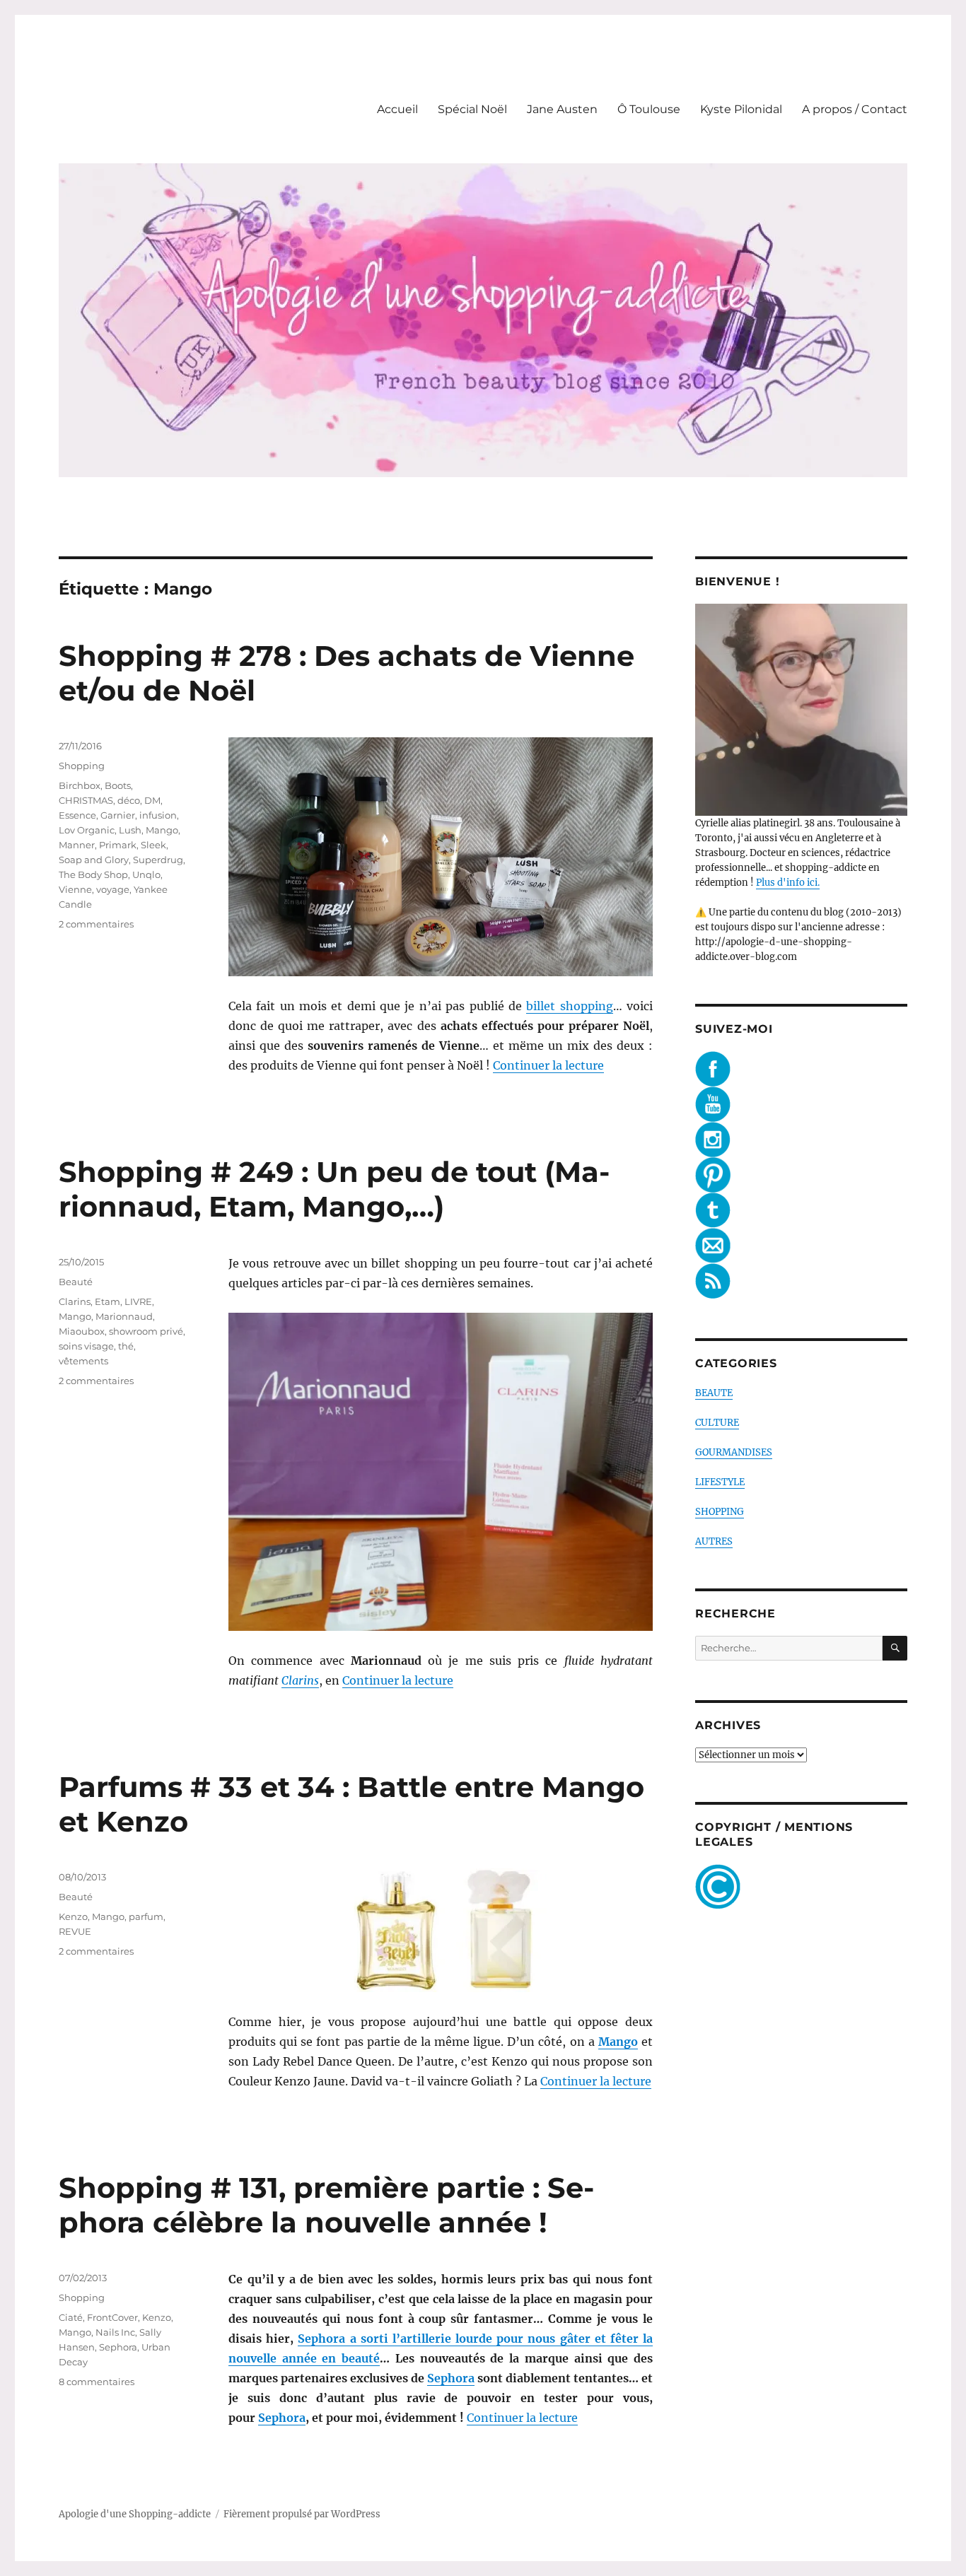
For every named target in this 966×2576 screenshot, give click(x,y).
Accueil (397, 109)
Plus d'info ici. (788, 883)
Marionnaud (124, 1316)
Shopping (82, 766)
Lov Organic (87, 830)
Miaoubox (82, 1331)
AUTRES (714, 1541)
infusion (158, 815)
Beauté (76, 1282)
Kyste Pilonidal (741, 109)
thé (126, 1346)
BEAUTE (714, 1393)
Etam (107, 1301)
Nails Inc (115, 2332)
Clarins (300, 1680)
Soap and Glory (94, 860)
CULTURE (717, 1423)
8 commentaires (97, 2382)
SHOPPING (720, 1512)
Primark (118, 845)
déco (129, 800)
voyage (113, 889)
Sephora (451, 2378)
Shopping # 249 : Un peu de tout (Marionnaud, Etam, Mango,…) (334, 1189)
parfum (146, 1916)
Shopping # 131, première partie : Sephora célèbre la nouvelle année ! (326, 2205)
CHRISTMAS (86, 800)
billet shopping (569, 1006)
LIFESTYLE (720, 1482)
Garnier (118, 815)
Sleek (153, 845)
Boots (118, 785)
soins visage (86, 1346)
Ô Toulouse (649, 109)
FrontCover (112, 2317)
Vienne (75, 889)
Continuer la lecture (548, 1065)
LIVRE (138, 1301)
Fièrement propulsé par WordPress (302, 2514)
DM (152, 800)
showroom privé (146, 1331)
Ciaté (71, 2317)
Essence (77, 815)
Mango (162, 830)
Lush (130, 830)
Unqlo (146, 874)
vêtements (83, 1361)
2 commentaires (96, 924)
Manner (77, 845)
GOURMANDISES (734, 1452)
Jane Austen (562, 109)
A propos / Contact (855, 109)
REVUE (75, 1931)
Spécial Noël (472, 109)
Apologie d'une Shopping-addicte (135, 2514)
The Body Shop (93, 874)
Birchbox (80, 785)
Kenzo (73, 1916)
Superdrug (158, 860)
